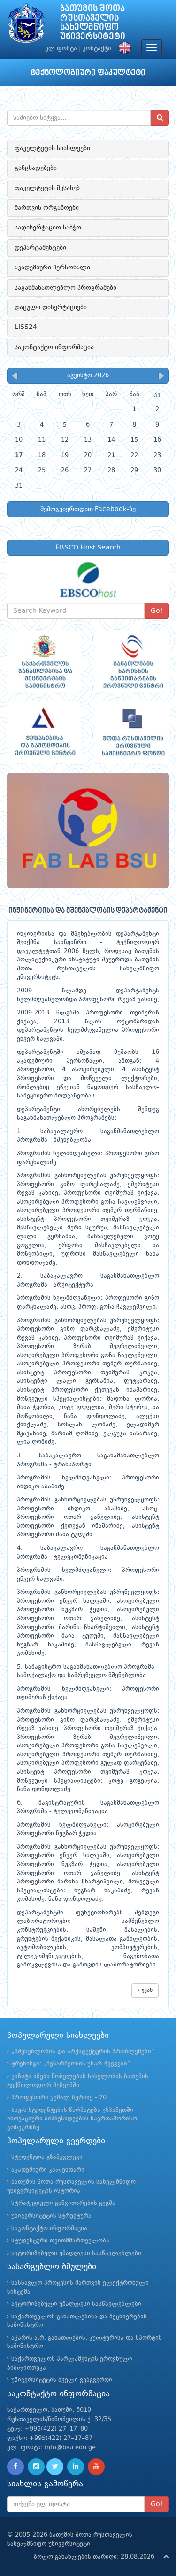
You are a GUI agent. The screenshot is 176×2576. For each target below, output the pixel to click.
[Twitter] (55, 2467)
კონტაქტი (97, 49)
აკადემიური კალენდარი (48, 2170)
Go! (157, 611)
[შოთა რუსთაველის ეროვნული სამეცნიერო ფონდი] (132, 732)
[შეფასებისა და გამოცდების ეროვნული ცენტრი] (44, 732)
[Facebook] (15, 2467)
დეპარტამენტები (40, 248)
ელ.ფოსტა (61, 49)
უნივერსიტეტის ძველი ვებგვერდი (62, 2380)
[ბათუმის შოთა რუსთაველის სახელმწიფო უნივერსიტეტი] (26, 26)
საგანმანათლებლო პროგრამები (65, 288)
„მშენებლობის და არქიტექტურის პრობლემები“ (83, 2052)
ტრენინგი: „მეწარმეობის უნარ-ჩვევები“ (71, 2064)
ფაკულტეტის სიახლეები (52, 148)
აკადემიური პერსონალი (52, 267)
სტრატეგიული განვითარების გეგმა (63, 2203)
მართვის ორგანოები (47, 208)
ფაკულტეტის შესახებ (47, 188)
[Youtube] (96, 2467)
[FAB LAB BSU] (88, 831)
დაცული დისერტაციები (51, 307)
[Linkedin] (76, 2467)
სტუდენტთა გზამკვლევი (47, 2157)
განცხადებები (36, 168)
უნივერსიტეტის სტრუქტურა (51, 2216)
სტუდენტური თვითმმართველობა (60, 2241)
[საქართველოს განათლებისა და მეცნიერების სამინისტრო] (44, 661)
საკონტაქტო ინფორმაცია (54, 347)
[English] (122, 49)
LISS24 (26, 327)
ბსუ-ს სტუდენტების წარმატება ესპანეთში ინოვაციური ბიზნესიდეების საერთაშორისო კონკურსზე (72, 2119)
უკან (146, 1990)
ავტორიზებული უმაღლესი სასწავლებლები (76, 2253)
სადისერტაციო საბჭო (48, 228)
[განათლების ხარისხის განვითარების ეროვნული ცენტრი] (132, 661)
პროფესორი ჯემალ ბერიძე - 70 (59, 2098)
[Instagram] (36, 2467)
